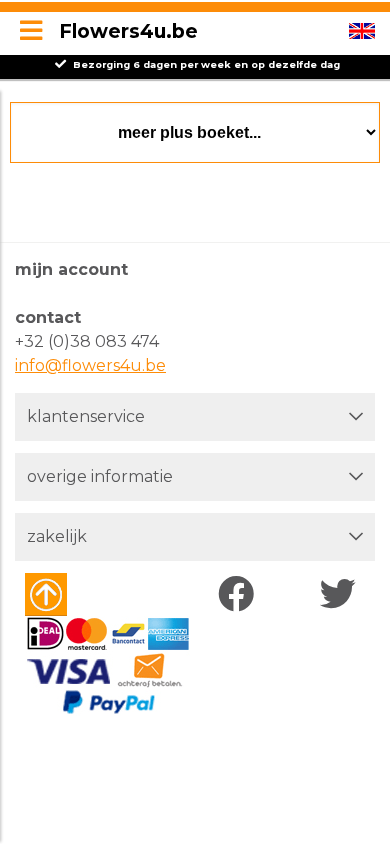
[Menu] (31, 32)
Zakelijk (57, 536)
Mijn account (71, 269)
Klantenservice (86, 416)
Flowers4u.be (128, 31)
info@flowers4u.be (90, 365)
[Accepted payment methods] (107, 666)
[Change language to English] (362, 31)
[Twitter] (342, 595)
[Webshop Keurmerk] (82, 594)
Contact (48, 317)
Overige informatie (100, 476)
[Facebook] (240, 595)
